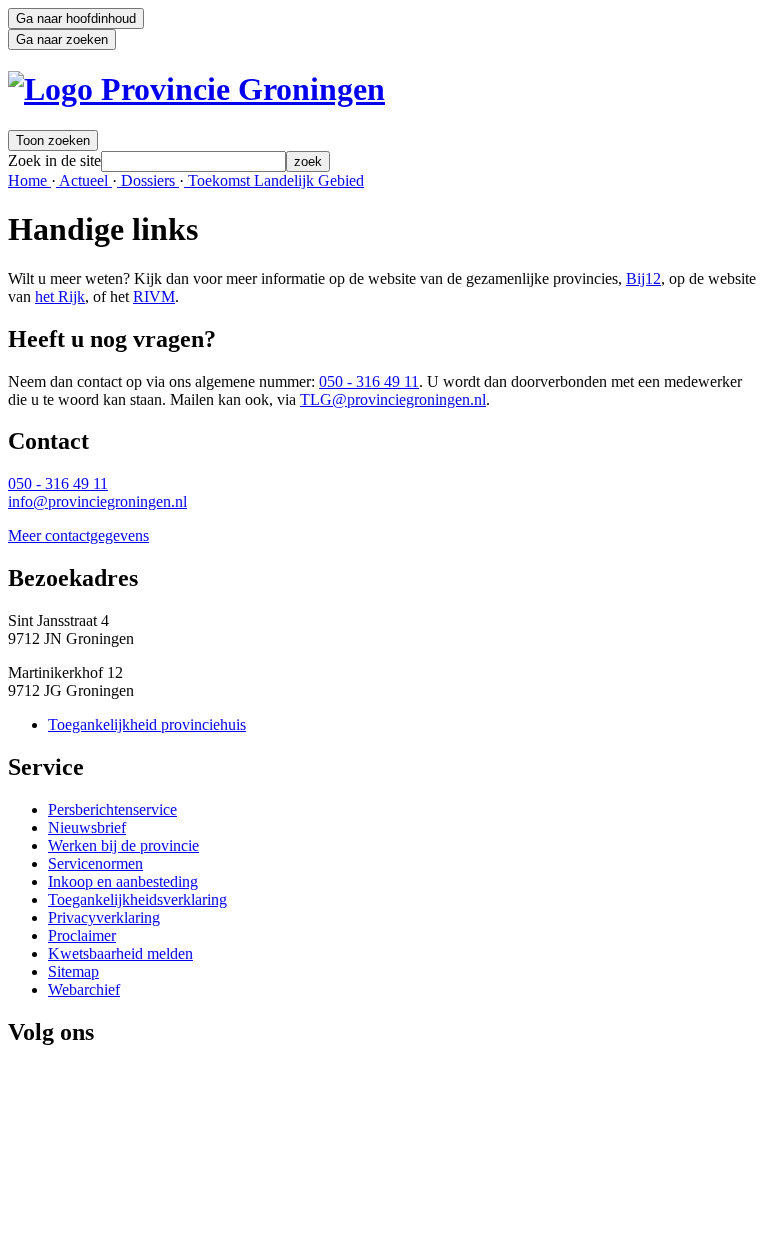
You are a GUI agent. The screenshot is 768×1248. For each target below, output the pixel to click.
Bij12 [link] (643, 278)
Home (29, 180)
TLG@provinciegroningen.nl (393, 399)
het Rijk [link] (60, 296)
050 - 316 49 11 (369, 381)
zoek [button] (308, 161)
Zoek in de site (54, 160)
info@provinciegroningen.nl (97, 501)
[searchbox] (193, 161)
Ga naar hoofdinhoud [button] (76, 18)
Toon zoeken (53, 140)
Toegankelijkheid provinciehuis (147, 724)
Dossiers (148, 180)
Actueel (84, 180)
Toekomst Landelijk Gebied (274, 180)
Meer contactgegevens (78, 535)
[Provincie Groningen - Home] (196, 89)
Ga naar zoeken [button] (62, 39)
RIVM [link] (154, 296)
